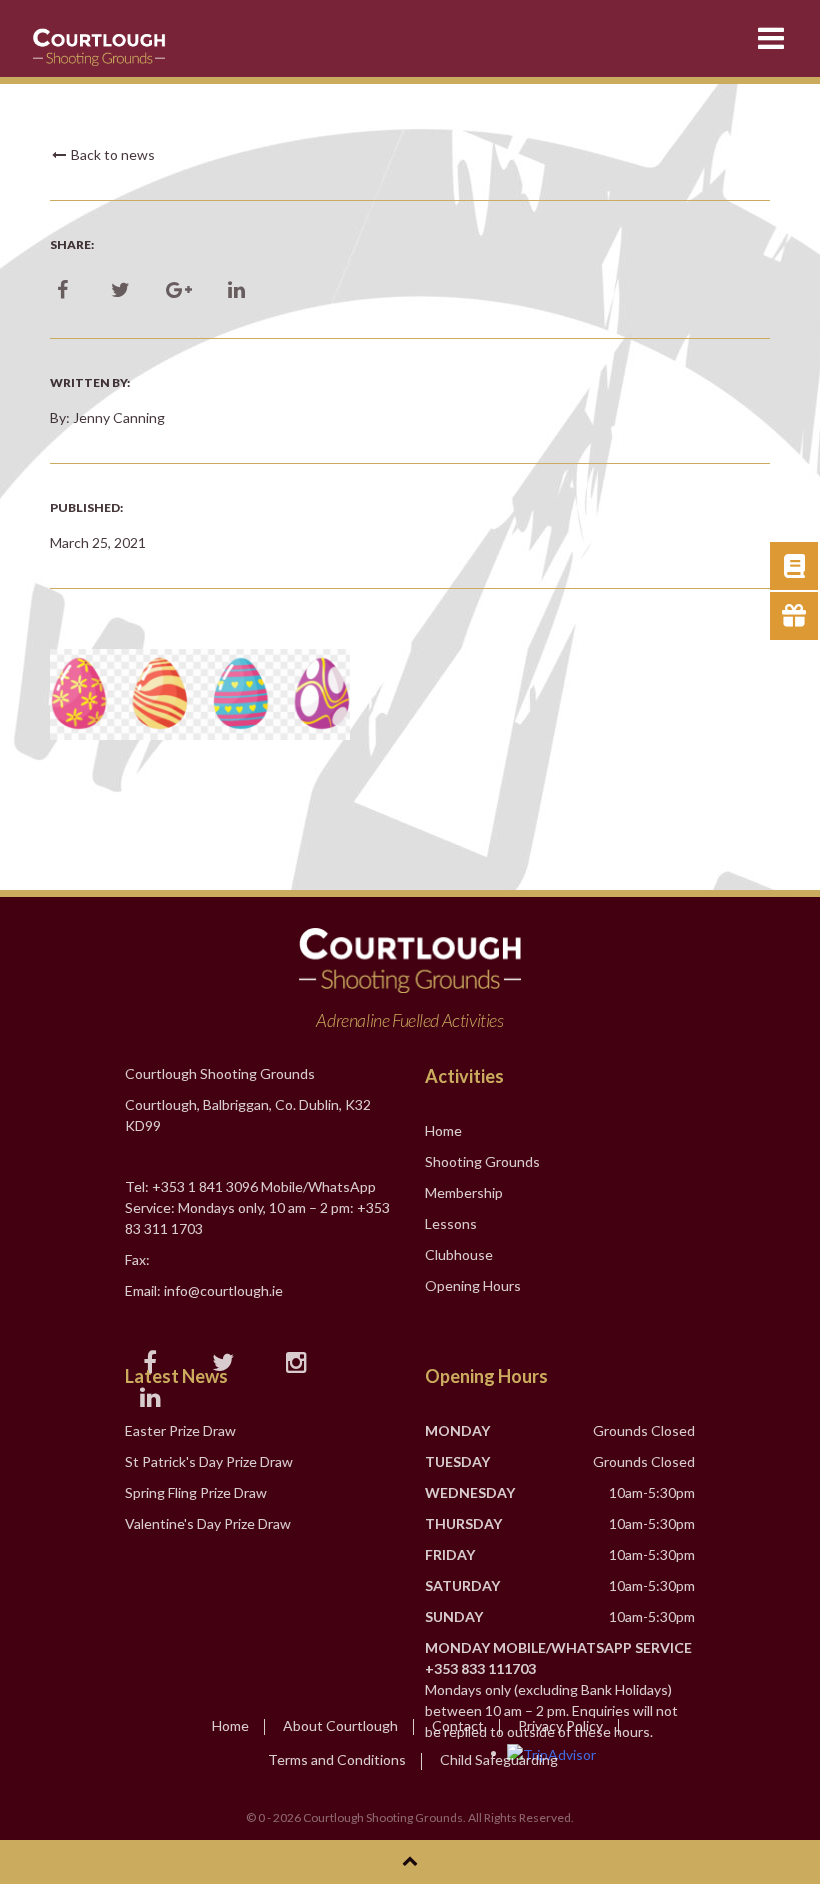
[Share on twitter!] (120, 291)
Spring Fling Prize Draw (196, 1492)
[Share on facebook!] (62, 291)
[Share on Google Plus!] (178, 291)
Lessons (451, 1223)
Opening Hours (473, 1285)
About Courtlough (340, 1725)
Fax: (137, 1259)
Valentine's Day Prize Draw (208, 1523)
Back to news (111, 154)
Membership (464, 1192)
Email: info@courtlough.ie (204, 1290)
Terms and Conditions (337, 1759)
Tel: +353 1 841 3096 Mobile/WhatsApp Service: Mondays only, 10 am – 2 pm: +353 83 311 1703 (257, 1207)
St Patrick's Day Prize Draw (209, 1461)
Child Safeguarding (499, 1759)
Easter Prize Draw (180, 1430)
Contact (458, 1725)
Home (443, 1130)
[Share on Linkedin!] (236, 291)
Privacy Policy (560, 1725)
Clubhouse (459, 1254)
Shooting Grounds (482, 1161)
